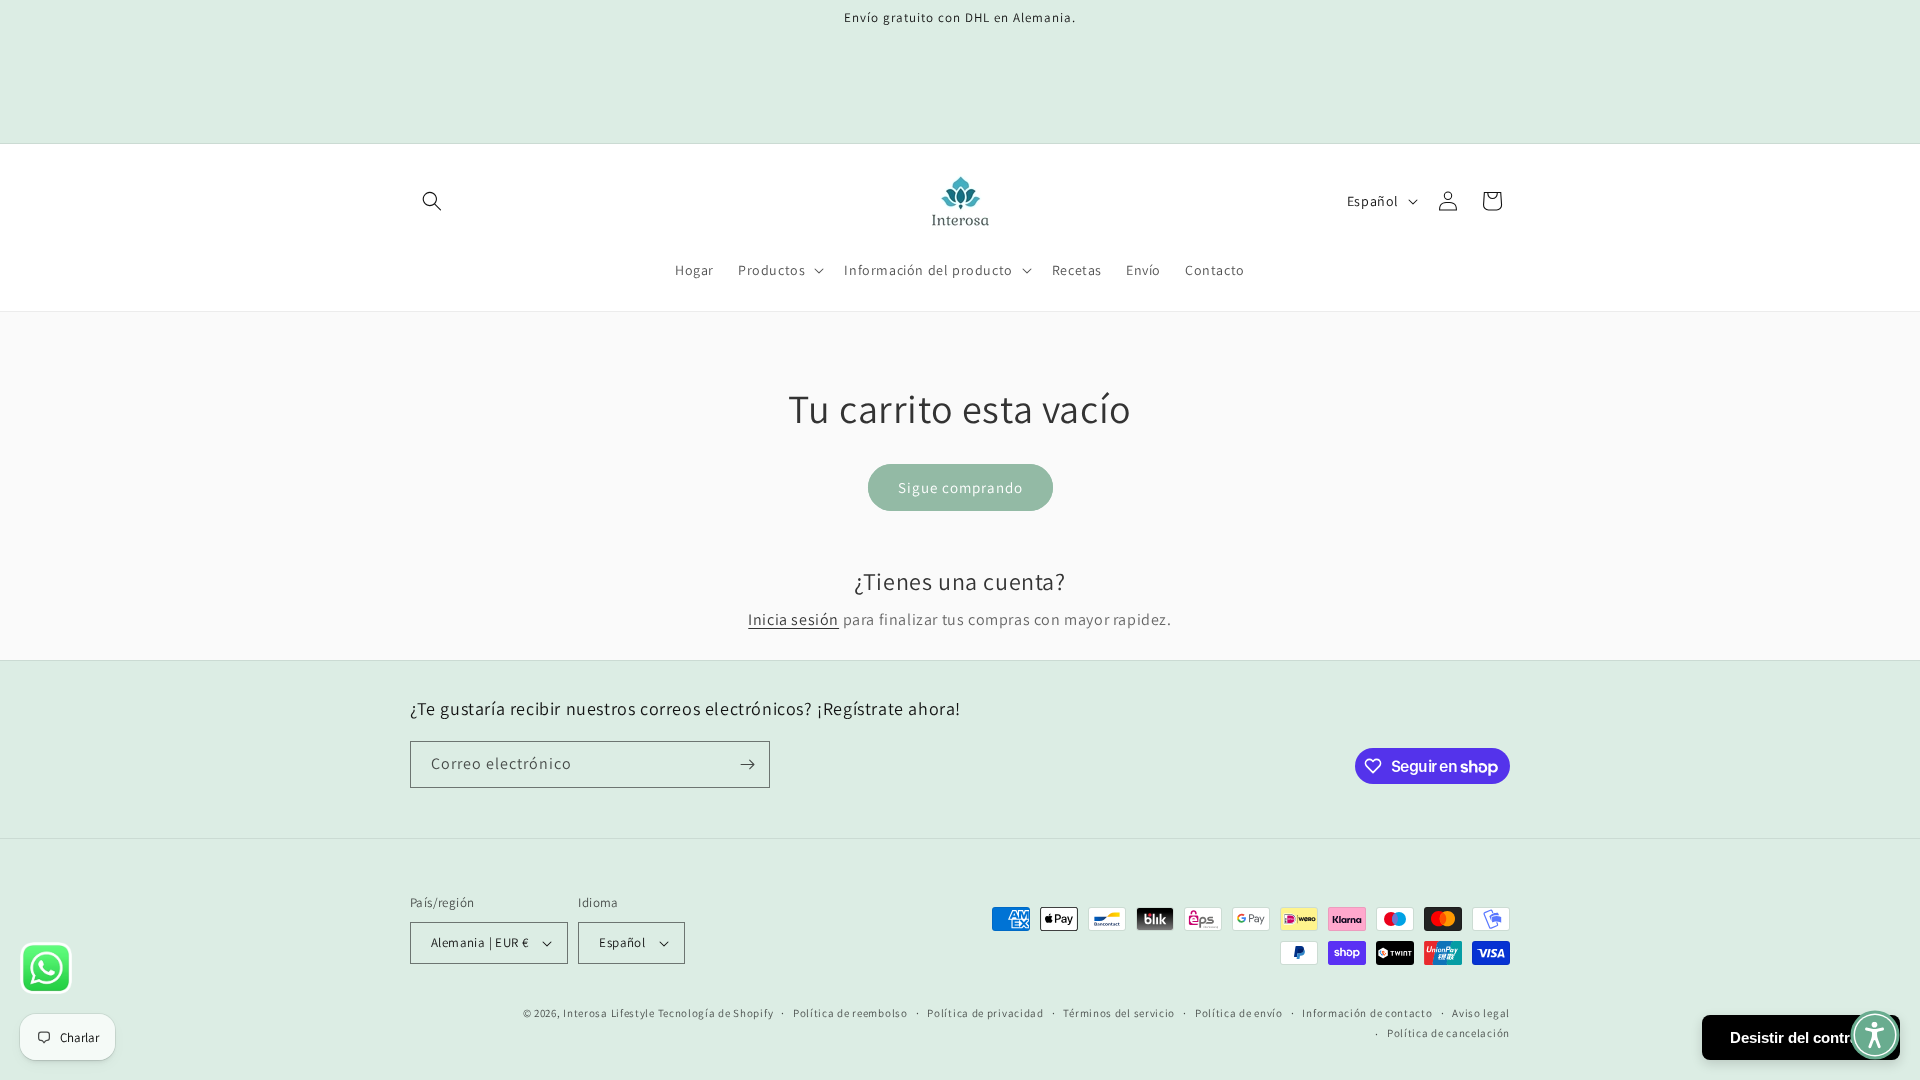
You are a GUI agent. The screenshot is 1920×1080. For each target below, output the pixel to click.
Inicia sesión (793, 619)
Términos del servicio (1119, 1013)
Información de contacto (1367, 1013)
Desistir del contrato (1801, 1037)
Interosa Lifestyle (609, 1013)
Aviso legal (1481, 1013)
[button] (432, 201)
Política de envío (1239, 1013)
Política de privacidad (985, 1013)
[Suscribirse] (747, 764)
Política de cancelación (1448, 1033)
